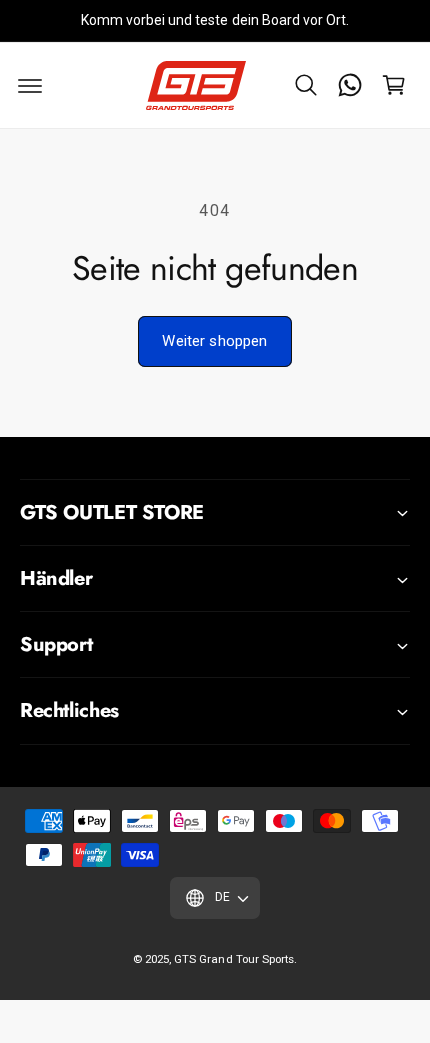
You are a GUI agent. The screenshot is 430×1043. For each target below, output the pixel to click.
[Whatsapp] (350, 85)
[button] (306, 85)
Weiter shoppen (214, 341)
